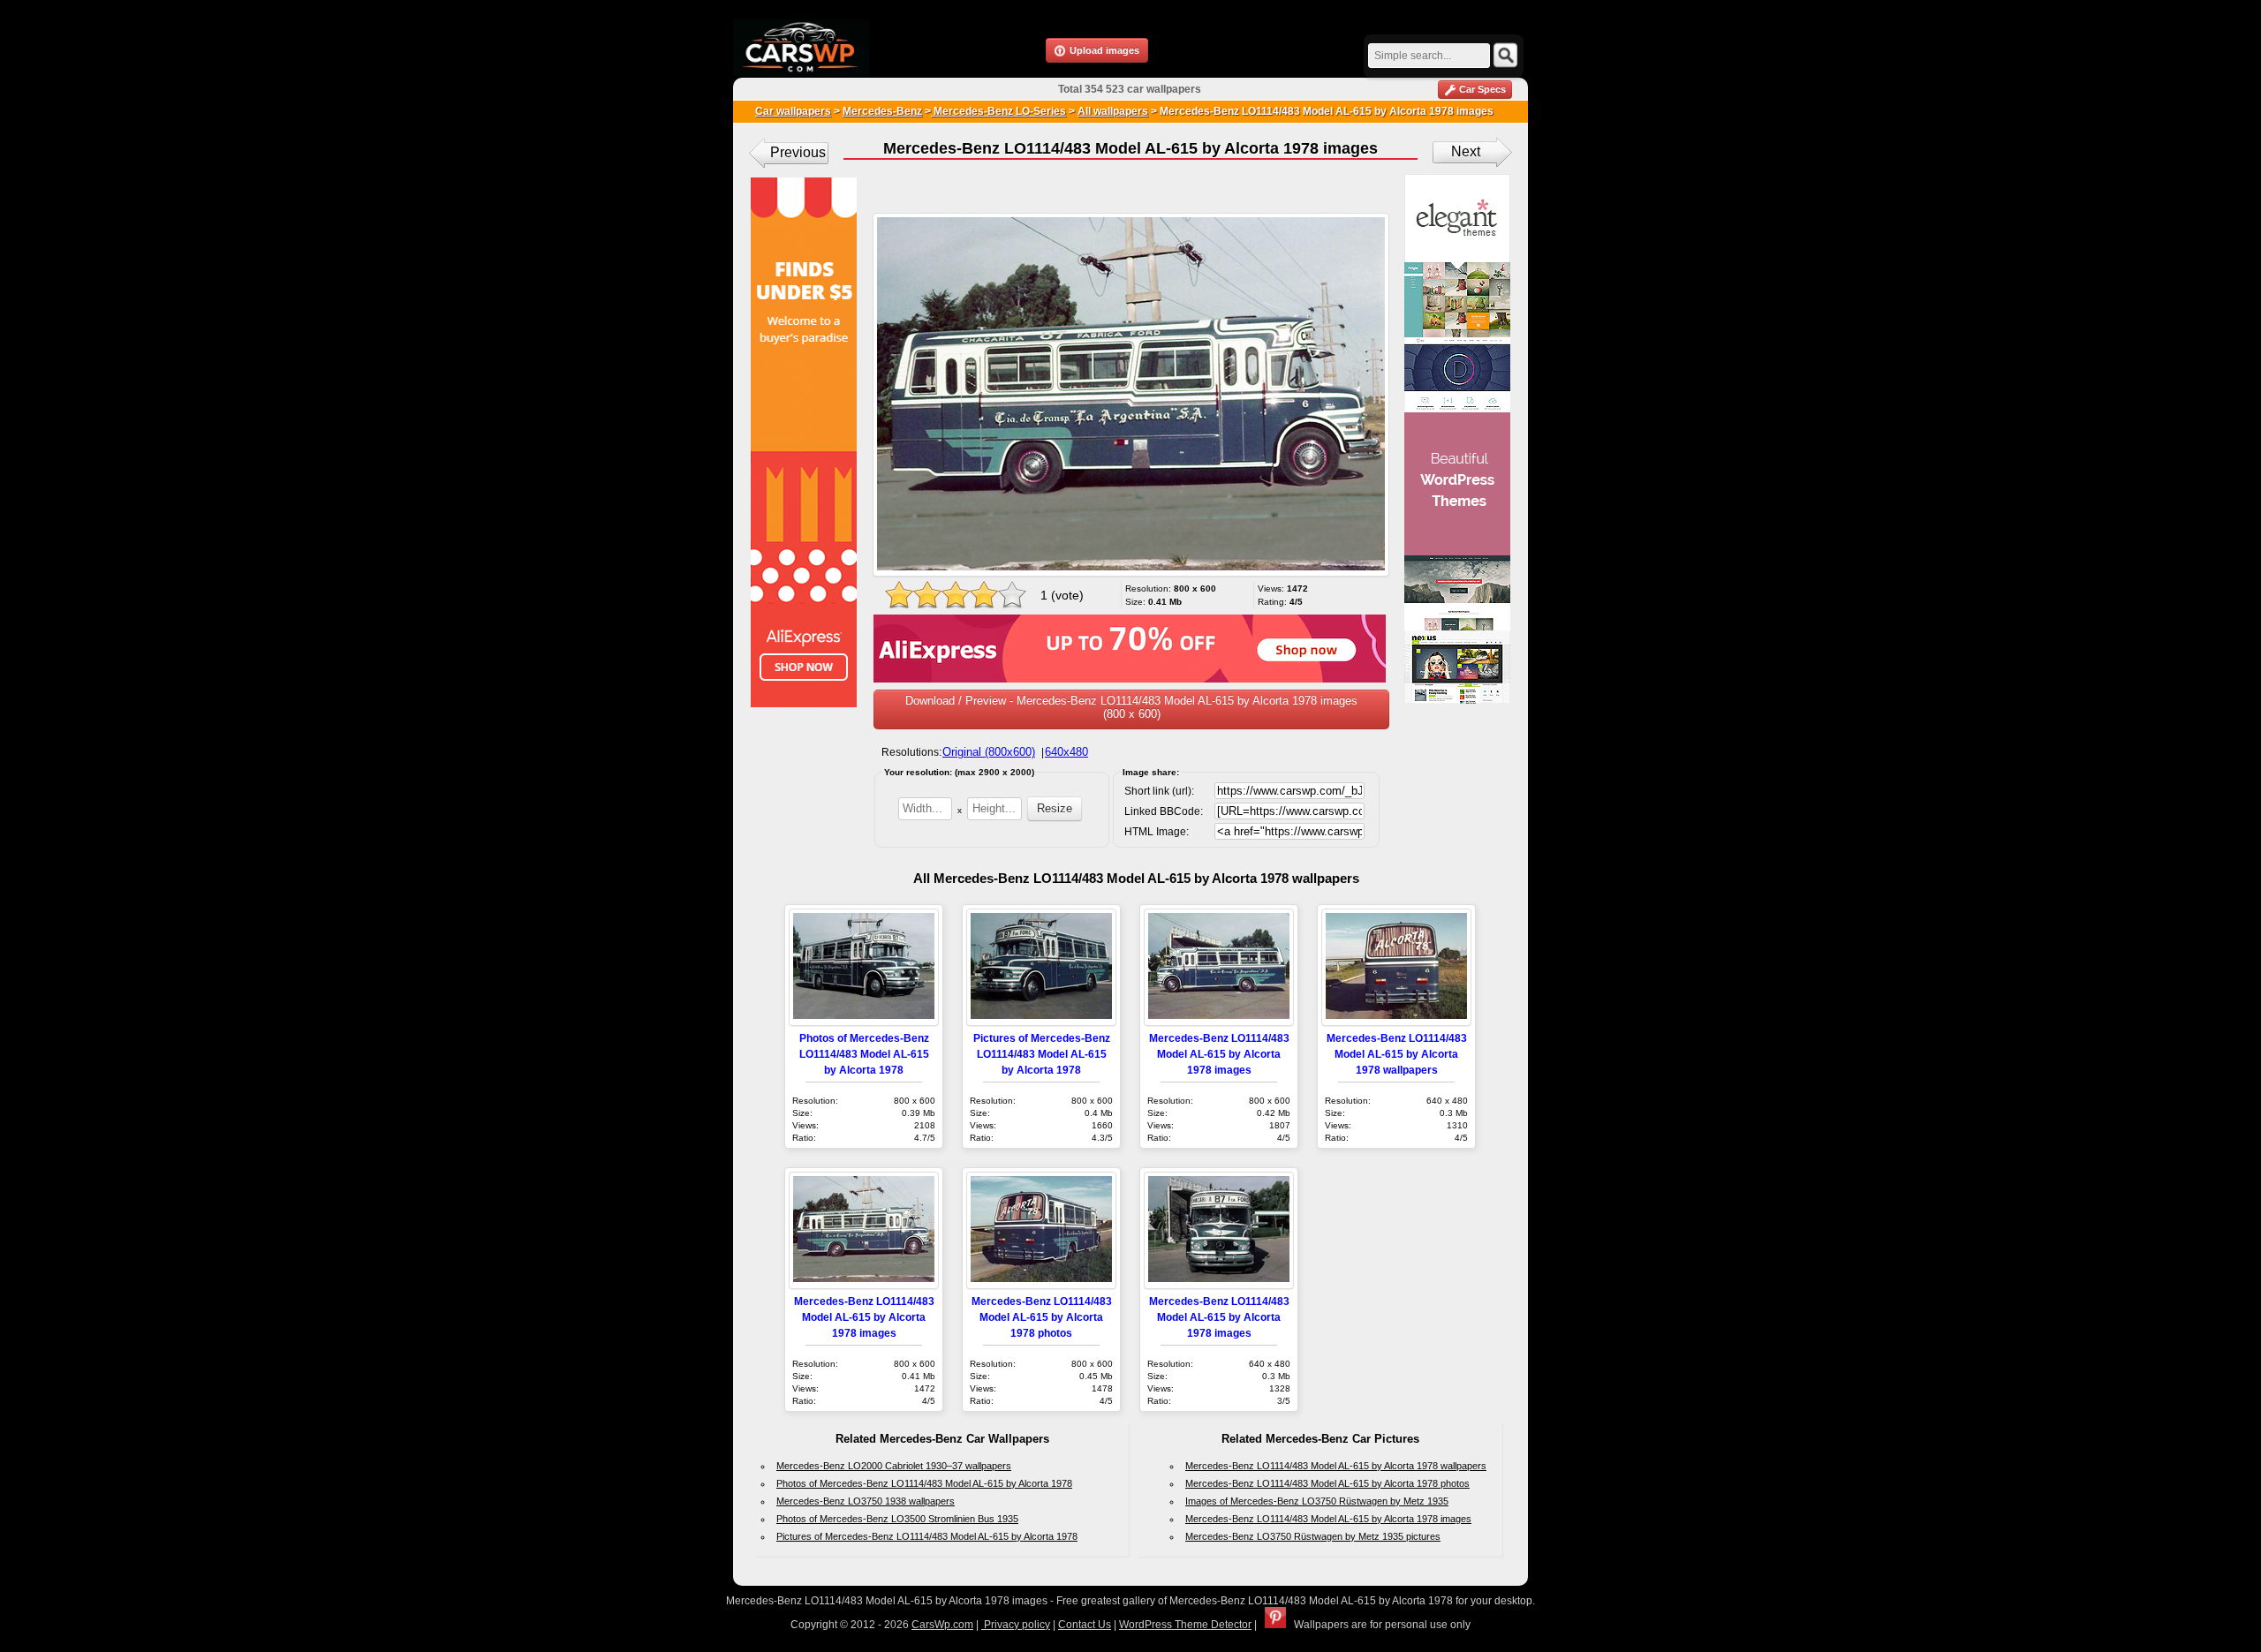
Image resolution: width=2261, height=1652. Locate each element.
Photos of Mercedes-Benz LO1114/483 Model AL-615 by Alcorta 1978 (864, 1054)
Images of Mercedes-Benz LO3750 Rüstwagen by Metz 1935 (1317, 1501)
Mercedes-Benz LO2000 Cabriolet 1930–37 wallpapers (894, 1466)
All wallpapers (1113, 111)
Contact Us (1085, 1625)
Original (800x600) (989, 752)
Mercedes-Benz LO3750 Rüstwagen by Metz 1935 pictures (1313, 1536)
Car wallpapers (793, 111)
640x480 (1066, 752)
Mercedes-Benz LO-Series (998, 111)
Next (1466, 151)
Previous (798, 152)
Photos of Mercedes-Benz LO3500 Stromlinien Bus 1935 (897, 1519)
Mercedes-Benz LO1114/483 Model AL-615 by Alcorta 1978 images (1219, 1054)
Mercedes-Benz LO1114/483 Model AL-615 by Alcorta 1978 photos (1042, 1317)
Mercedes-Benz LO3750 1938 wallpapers (866, 1501)
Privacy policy (1016, 1625)
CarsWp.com (942, 1625)
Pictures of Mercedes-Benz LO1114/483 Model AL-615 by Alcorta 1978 (1042, 1054)
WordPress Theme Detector (1185, 1625)
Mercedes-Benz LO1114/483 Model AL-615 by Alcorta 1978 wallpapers (1397, 1054)
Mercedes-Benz (882, 111)
